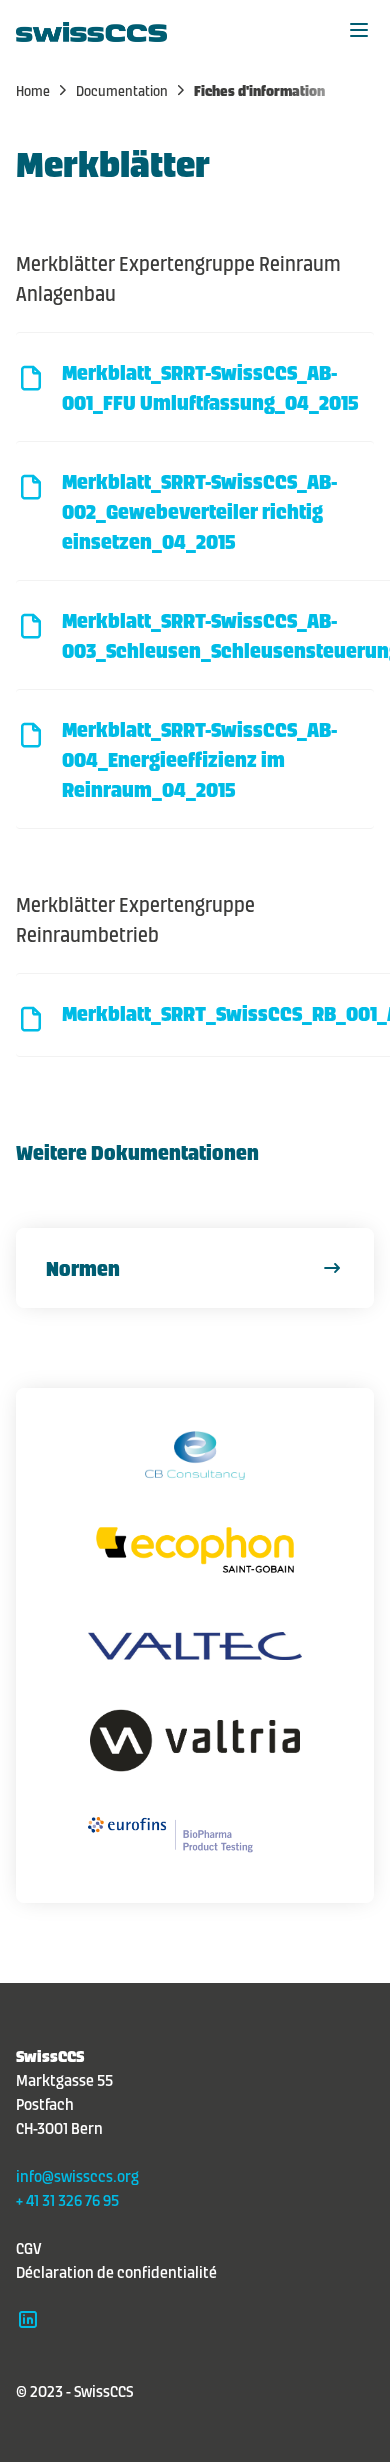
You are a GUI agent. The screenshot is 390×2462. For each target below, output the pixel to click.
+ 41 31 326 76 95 (67, 2199)
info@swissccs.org (77, 2175)
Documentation (123, 90)
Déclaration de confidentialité (116, 2271)
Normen (83, 1267)
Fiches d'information (259, 90)
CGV (29, 2247)
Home (34, 90)
